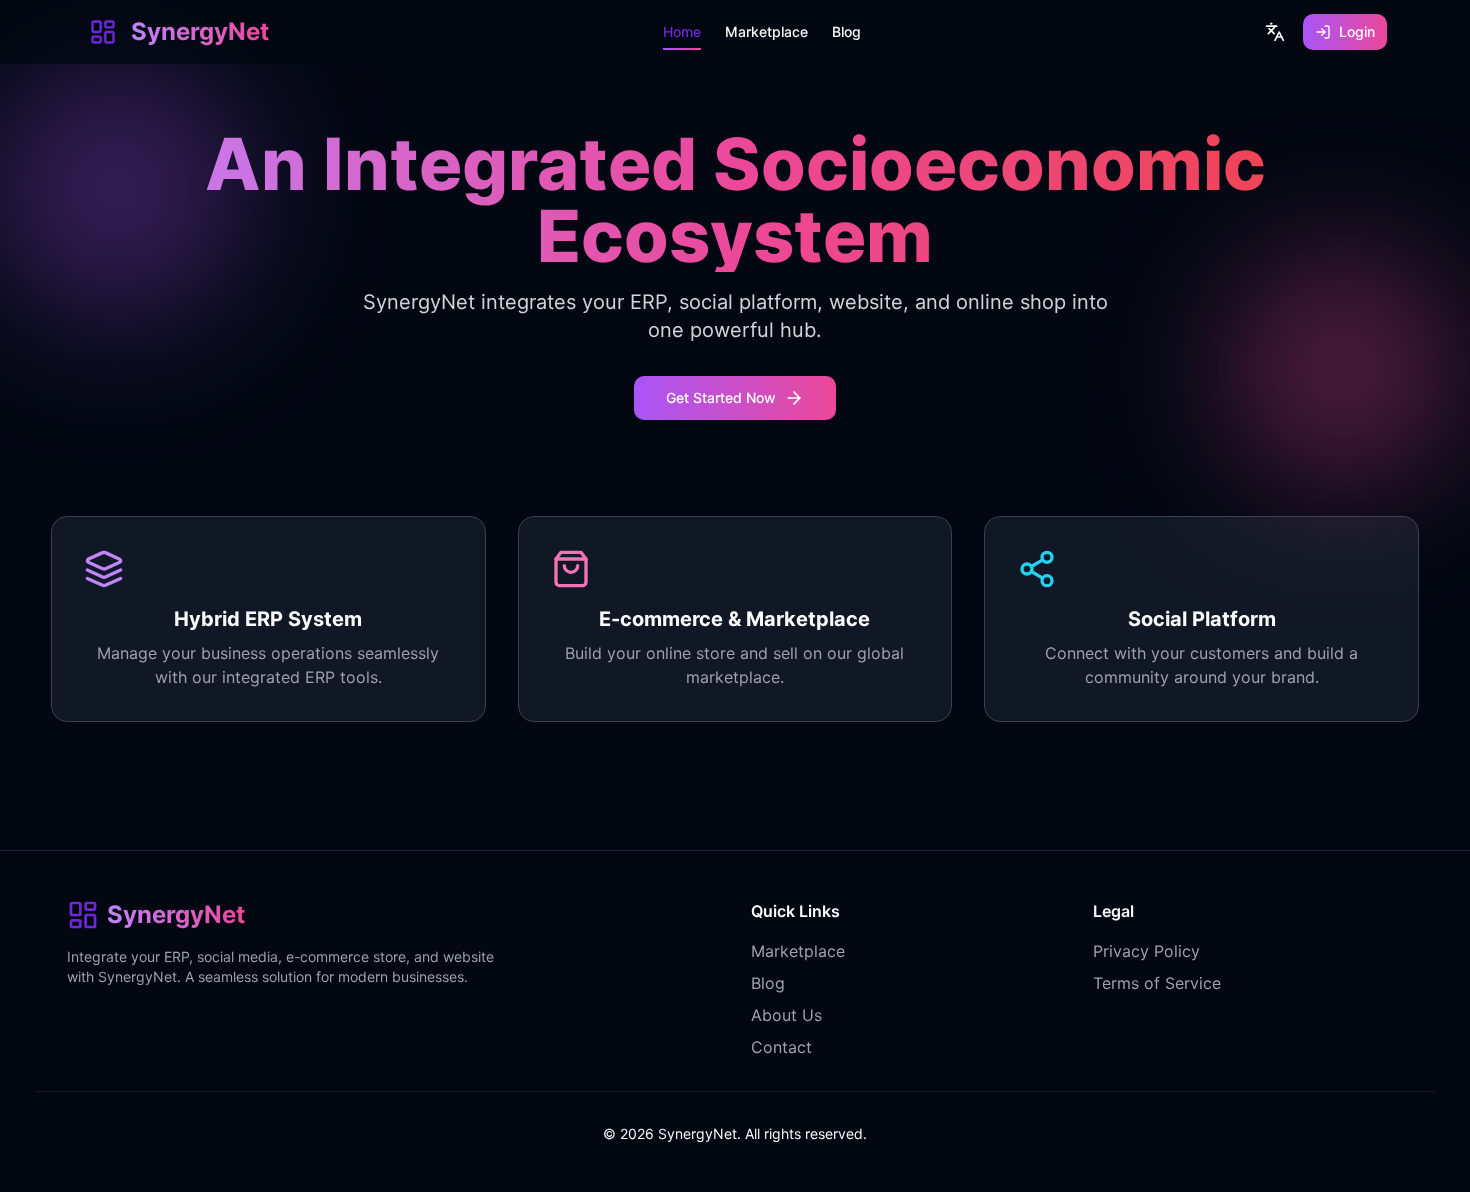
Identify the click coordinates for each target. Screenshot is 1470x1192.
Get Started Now (721, 397)
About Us (786, 1015)
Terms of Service (1157, 983)
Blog (768, 983)
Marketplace (798, 951)
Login (1357, 31)
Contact (781, 1047)
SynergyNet (200, 31)
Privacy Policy (1146, 951)
